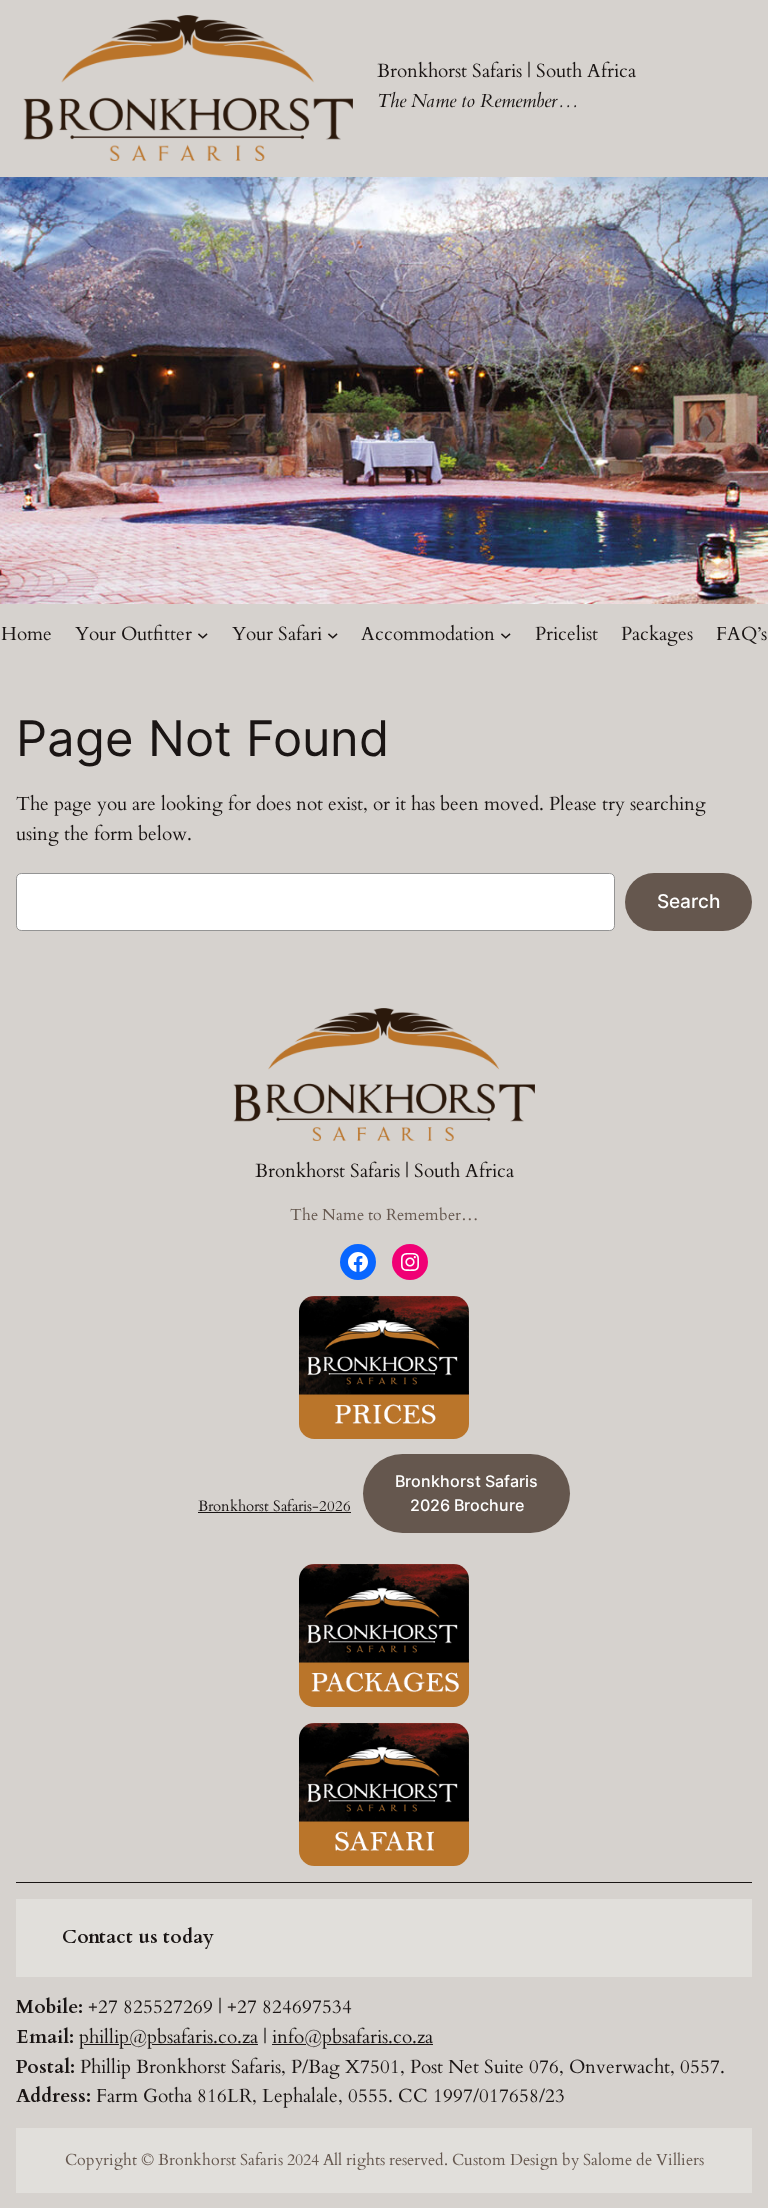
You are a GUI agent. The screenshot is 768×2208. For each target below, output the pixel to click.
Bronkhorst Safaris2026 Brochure (466, 1493)
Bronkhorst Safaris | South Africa (506, 71)
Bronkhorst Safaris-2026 (274, 1506)
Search (688, 901)
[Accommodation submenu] (506, 635)
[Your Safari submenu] (333, 635)
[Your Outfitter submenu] (203, 635)
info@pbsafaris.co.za (352, 2037)
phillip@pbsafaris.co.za (168, 2037)
